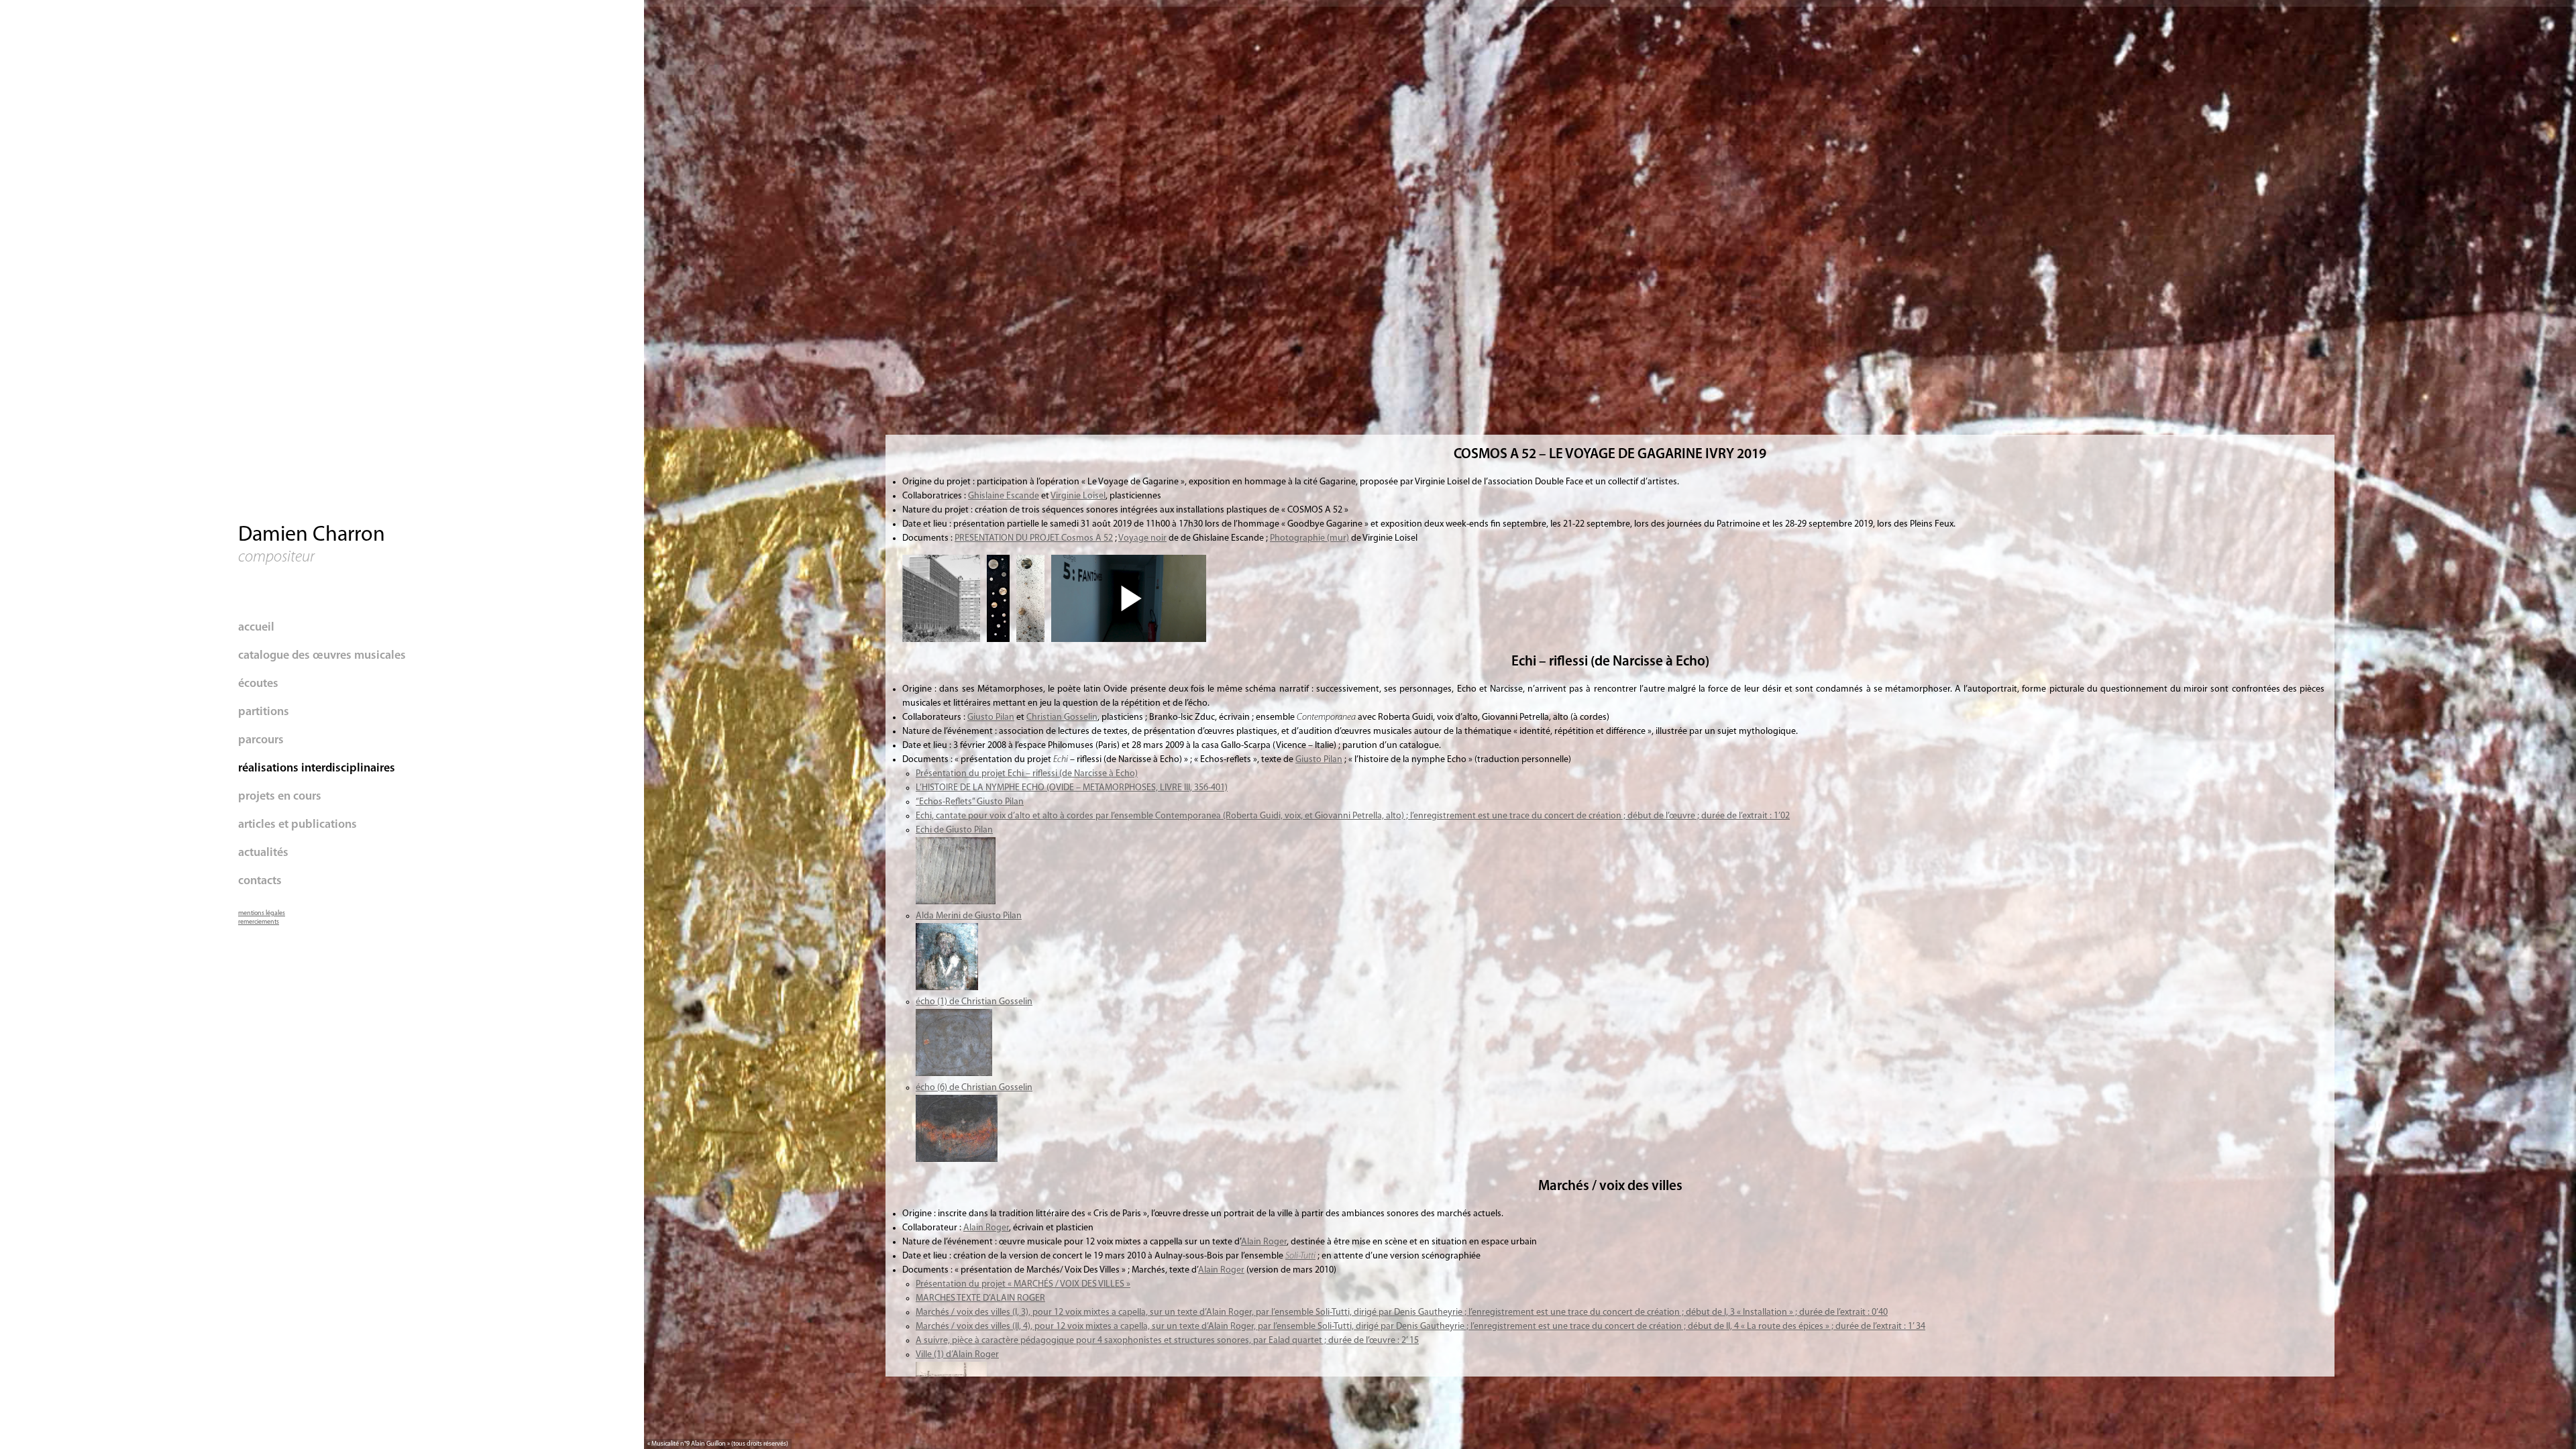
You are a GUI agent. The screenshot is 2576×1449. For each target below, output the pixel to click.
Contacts (260, 881)
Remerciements (259, 922)
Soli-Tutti (1300, 1256)
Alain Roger (986, 1228)
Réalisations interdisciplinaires (317, 769)
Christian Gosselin (1062, 717)
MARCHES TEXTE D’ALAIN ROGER (980, 1298)
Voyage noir (1142, 538)
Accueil (256, 628)
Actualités (263, 853)
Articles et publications (298, 825)
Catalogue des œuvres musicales (322, 656)
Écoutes (258, 684)
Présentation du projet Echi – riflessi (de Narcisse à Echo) (1027, 774)
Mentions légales (262, 913)
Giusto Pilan (991, 717)
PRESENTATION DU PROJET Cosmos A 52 (1034, 538)
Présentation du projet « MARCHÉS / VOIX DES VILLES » (1023, 1284)
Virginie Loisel (1078, 496)
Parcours (261, 741)
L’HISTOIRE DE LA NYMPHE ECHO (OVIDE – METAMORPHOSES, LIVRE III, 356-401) (1072, 788)
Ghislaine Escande (1004, 496)
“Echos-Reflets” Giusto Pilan (970, 802)
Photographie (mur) (1309, 538)
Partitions (264, 712)
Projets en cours (280, 797)
